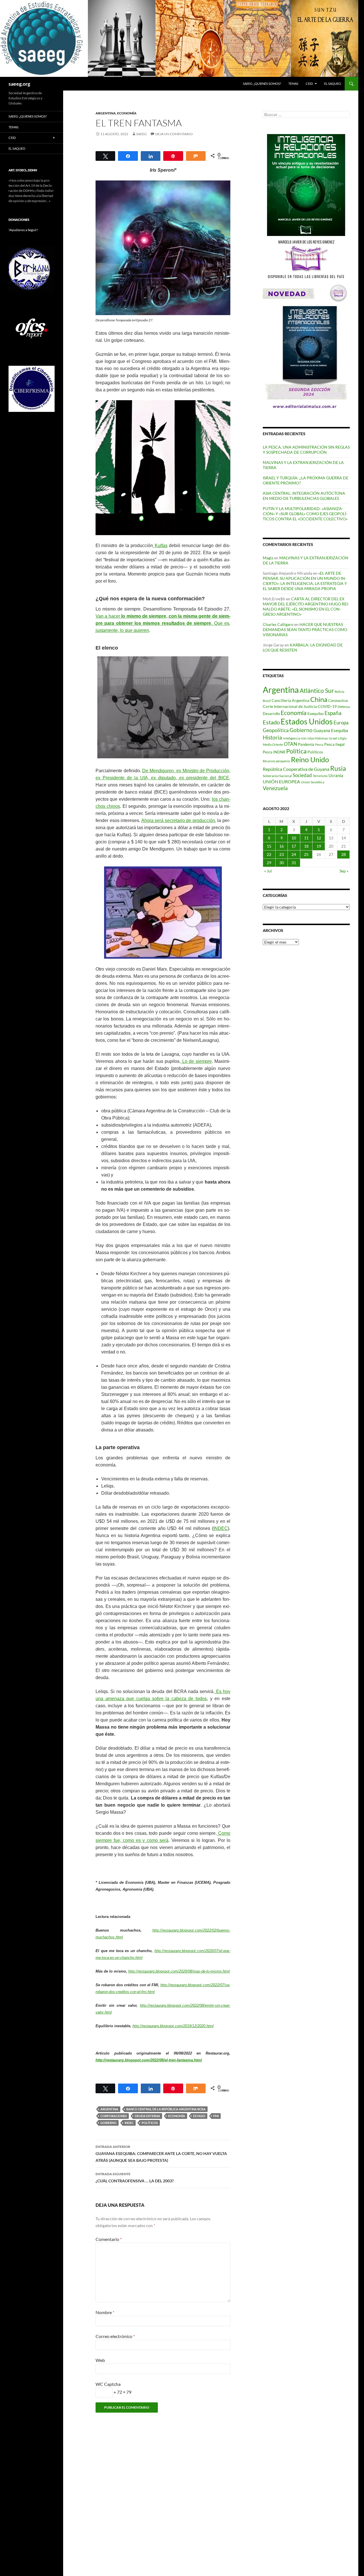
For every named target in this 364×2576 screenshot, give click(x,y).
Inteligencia (292, 738)
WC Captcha (108, 2384)
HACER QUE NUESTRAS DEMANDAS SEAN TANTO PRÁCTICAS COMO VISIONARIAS (305, 629)
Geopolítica (276, 730)
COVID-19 (327, 706)
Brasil (267, 701)
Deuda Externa (147, 2116)
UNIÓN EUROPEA (281, 782)
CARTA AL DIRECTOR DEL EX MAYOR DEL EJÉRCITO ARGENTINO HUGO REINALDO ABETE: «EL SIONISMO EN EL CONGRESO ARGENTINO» (306, 606)
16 (282, 846)
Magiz (268, 558)
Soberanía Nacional (277, 776)
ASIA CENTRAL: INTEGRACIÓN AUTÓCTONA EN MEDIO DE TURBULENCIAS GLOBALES (304, 496)
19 (319, 846)
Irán (304, 738)
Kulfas (160, 546)
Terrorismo (320, 776)
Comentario (109, 2239)
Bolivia (340, 692)
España (333, 713)
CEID (309, 84)
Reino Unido (310, 760)
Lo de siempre (196, 1061)
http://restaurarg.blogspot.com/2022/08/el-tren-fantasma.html (149, 2060)
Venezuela (275, 788)
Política (296, 751)
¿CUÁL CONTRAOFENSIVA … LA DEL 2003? (135, 2178)
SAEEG (141, 134)
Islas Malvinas (318, 738)
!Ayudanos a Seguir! (23, 230)
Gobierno (108, 2123)
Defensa (344, 707)
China (319, 699)
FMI (216, 2116)
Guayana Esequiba (331, 730)
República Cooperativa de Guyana (296, 769)
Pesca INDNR (274, 752)
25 (306, 854)
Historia (272, 737)
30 (282, 863)
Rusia (338, 768)
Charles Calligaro (278, 624)
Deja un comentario (174, 134)
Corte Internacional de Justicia (290, 706)
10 (294, 838)
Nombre (105, 2312)
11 (306, 838)
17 (294, 846)
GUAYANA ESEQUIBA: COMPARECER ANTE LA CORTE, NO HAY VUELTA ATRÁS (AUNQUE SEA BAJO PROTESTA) (161, 2154)
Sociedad (302, 775)
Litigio (342, 738)
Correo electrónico (115, 2336)
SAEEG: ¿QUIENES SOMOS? (262, 84)
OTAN (290, 744)
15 (269, 846)
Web (100, 2360)
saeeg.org (19, 84)
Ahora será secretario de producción (178, 820)
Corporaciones (114, 2116)
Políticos (150, 2123)
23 (282, 854)
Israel (333, 738)
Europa (341, 723)
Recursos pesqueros (276, 761)
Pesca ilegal (334, 744)
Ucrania (336, 775)
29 (269, 863)
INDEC (221, 1528)
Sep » (344, 871)
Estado (199, 2116)
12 (319, 838)
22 (269, 854)
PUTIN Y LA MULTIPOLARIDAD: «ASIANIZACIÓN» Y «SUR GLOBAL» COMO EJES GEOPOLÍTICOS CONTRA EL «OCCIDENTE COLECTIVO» (305, 514)
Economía (127, 113)
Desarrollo (271, 714)
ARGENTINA (106, 113)
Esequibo (316, 714)
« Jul (268, 871)
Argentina (109, 2109)
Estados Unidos (307, 721)
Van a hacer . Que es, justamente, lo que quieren (163, 623)
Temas (293, 84)
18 (306, 846)
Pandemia (306, 744)
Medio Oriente (273, 744)
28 (344, 854)
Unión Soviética (313, 782)
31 (294, 863)
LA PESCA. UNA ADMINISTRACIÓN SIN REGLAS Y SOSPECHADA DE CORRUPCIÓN (306, 450)
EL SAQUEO (333, 84)
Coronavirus (338, 701)
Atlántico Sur (317, 691)
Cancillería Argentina (290, 700)
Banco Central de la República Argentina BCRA (166, 2109)
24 (294, 854)
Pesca (319, 744)
